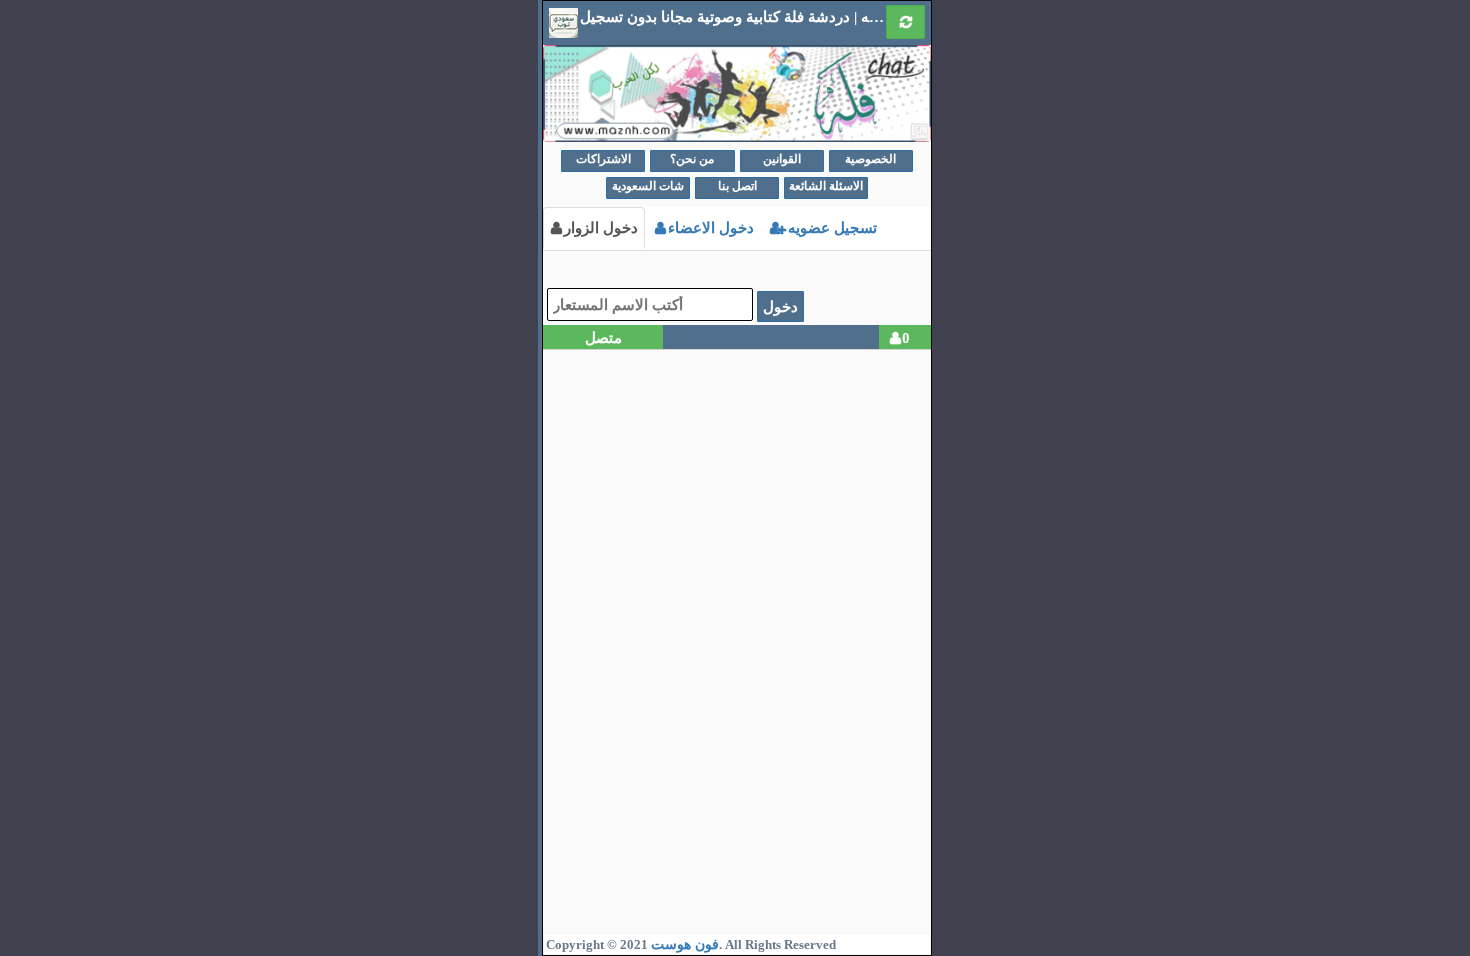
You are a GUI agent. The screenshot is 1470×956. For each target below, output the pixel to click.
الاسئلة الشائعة (826, 186)
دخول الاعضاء (711, 227)
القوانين (782, 159)
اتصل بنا (737, 186)
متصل (603, 337)
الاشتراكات (603, 159)
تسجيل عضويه (830, 227)
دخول (780, 306)
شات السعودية (648, 186)
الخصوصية (870, 159)
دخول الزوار (601, 227)
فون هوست (685, 944)
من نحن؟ (692, 159)
